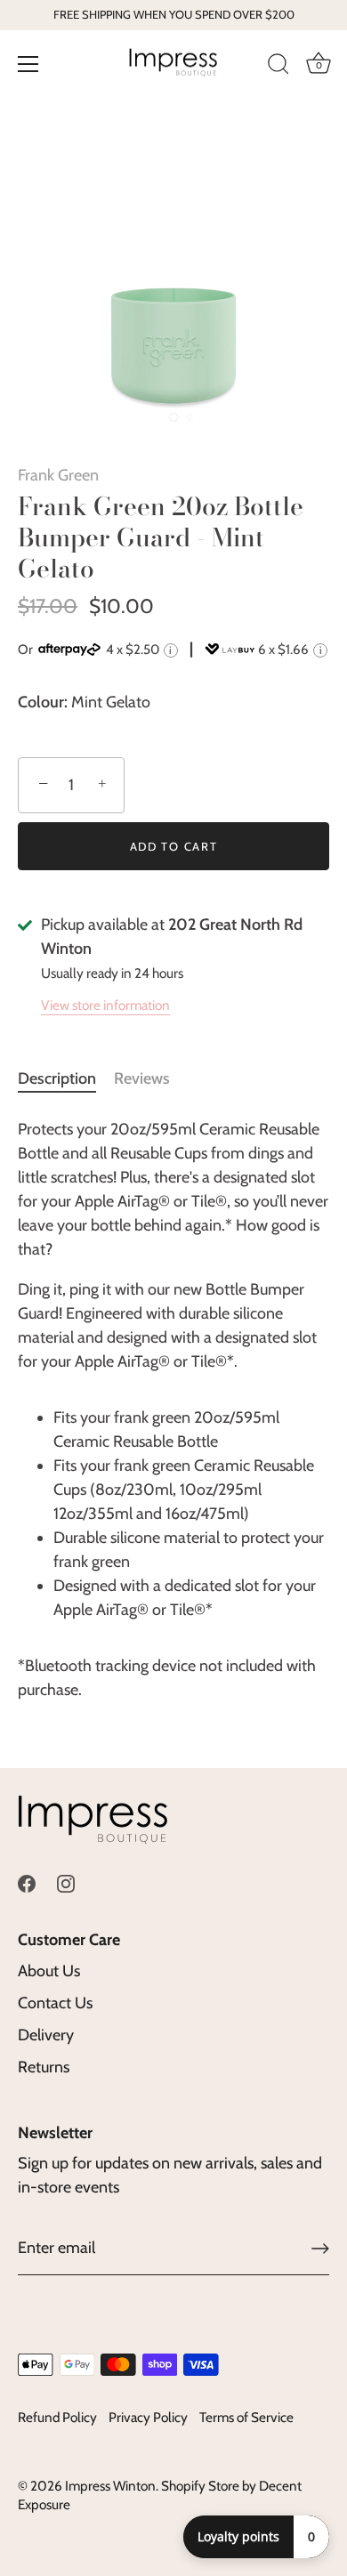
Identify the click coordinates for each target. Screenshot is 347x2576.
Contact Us (55, 2003)
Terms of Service (246, 2417)
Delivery (46, 2035)
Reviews (142, 1078)
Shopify (183, 2486)
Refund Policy (57, 2417)
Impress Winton (110, 2486)
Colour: (43, 703)
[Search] (278, 67)
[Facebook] (27, 1882)
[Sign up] (320, 2249)
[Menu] (28, 64)
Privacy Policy (148, 2417)
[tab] (66, 1079)
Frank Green (58, 475)
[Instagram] (66, 1882)
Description (57, 1078)
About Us (49, 1971)
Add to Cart (174, 846)
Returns (44, 2067)
